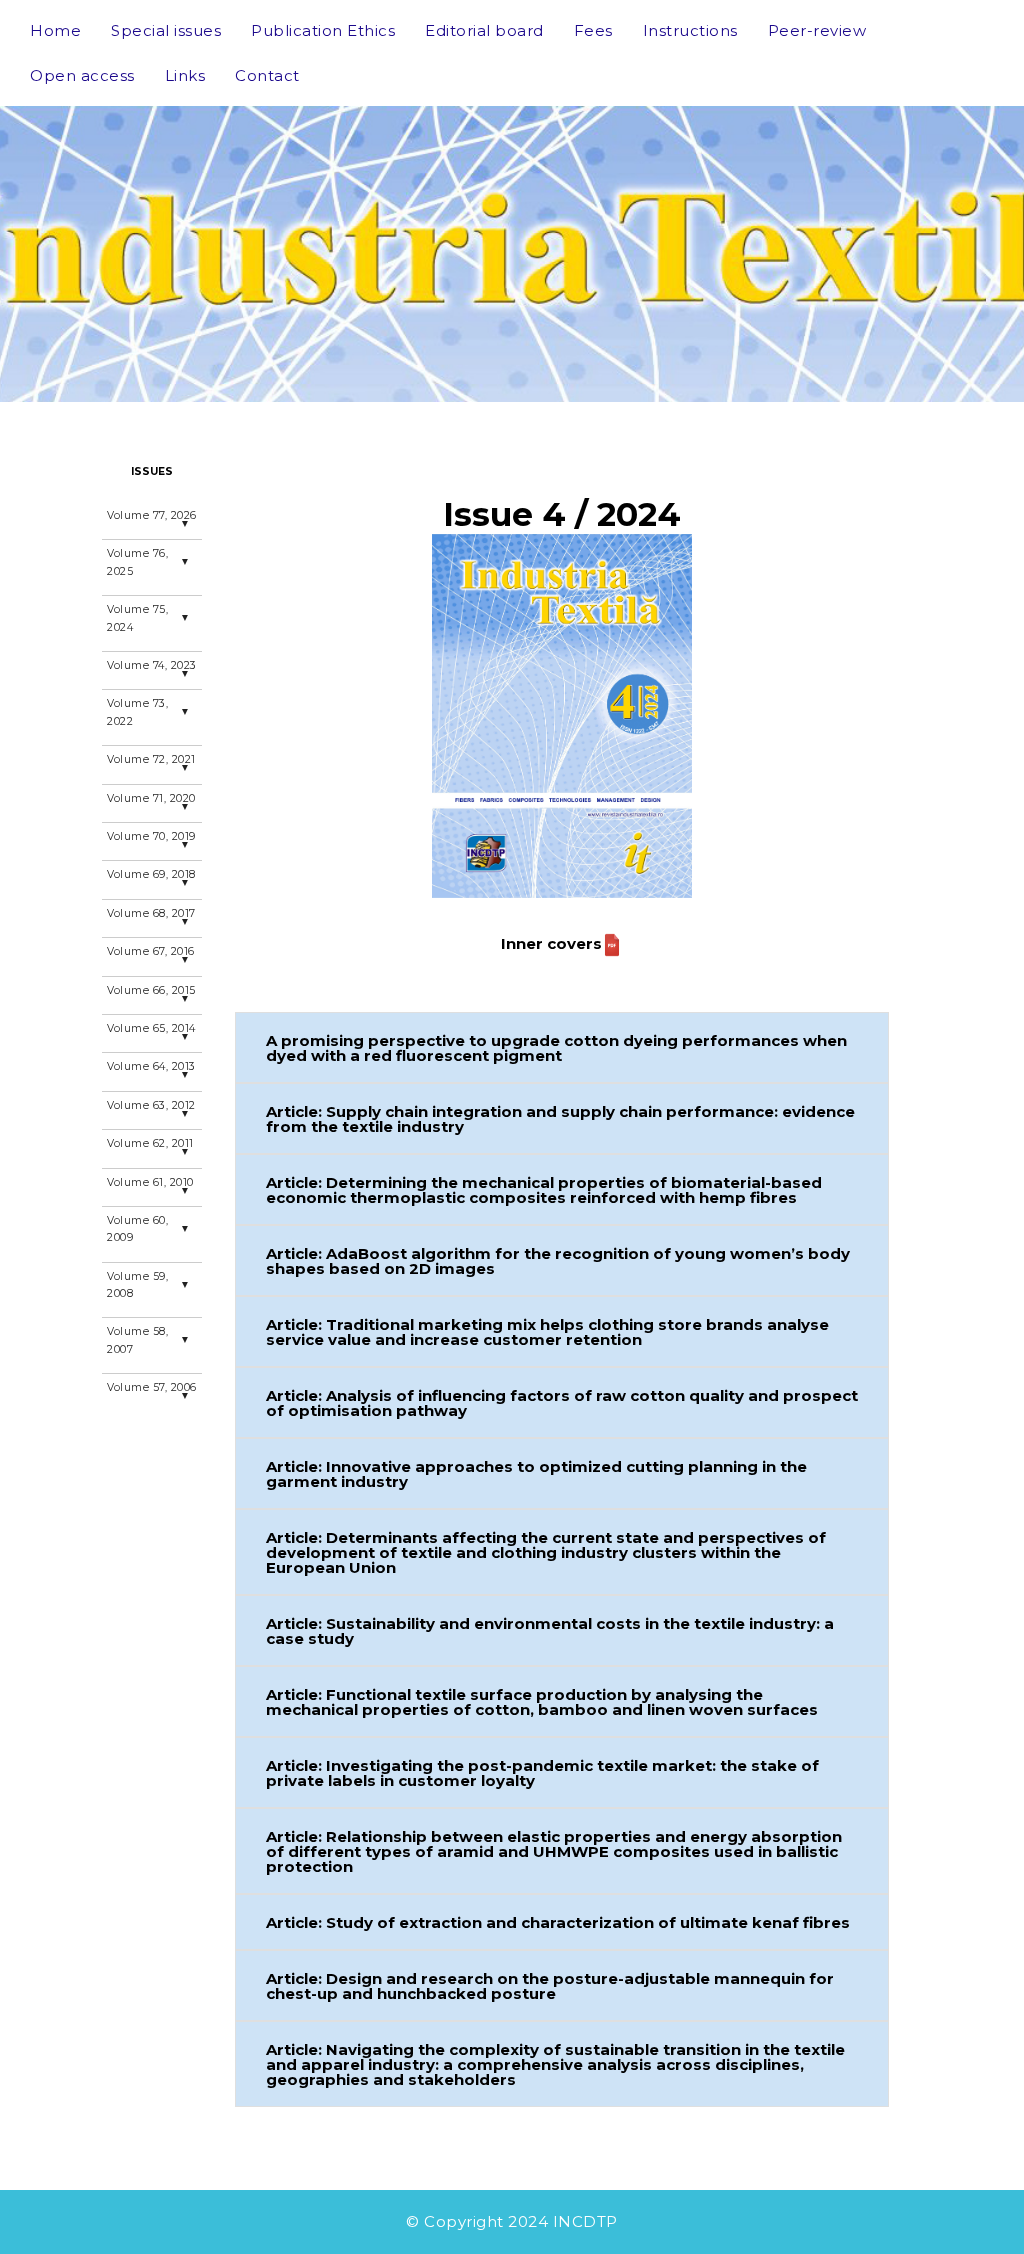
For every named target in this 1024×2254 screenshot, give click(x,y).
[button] (562, 1047)
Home (55, 30)
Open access (82, 75)
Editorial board (484, 30)
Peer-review (817, 30)
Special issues (166, 30)
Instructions (690, 30)
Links (185, 75)
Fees (593, 30)
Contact (267, 75)
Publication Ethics (323, 30)
